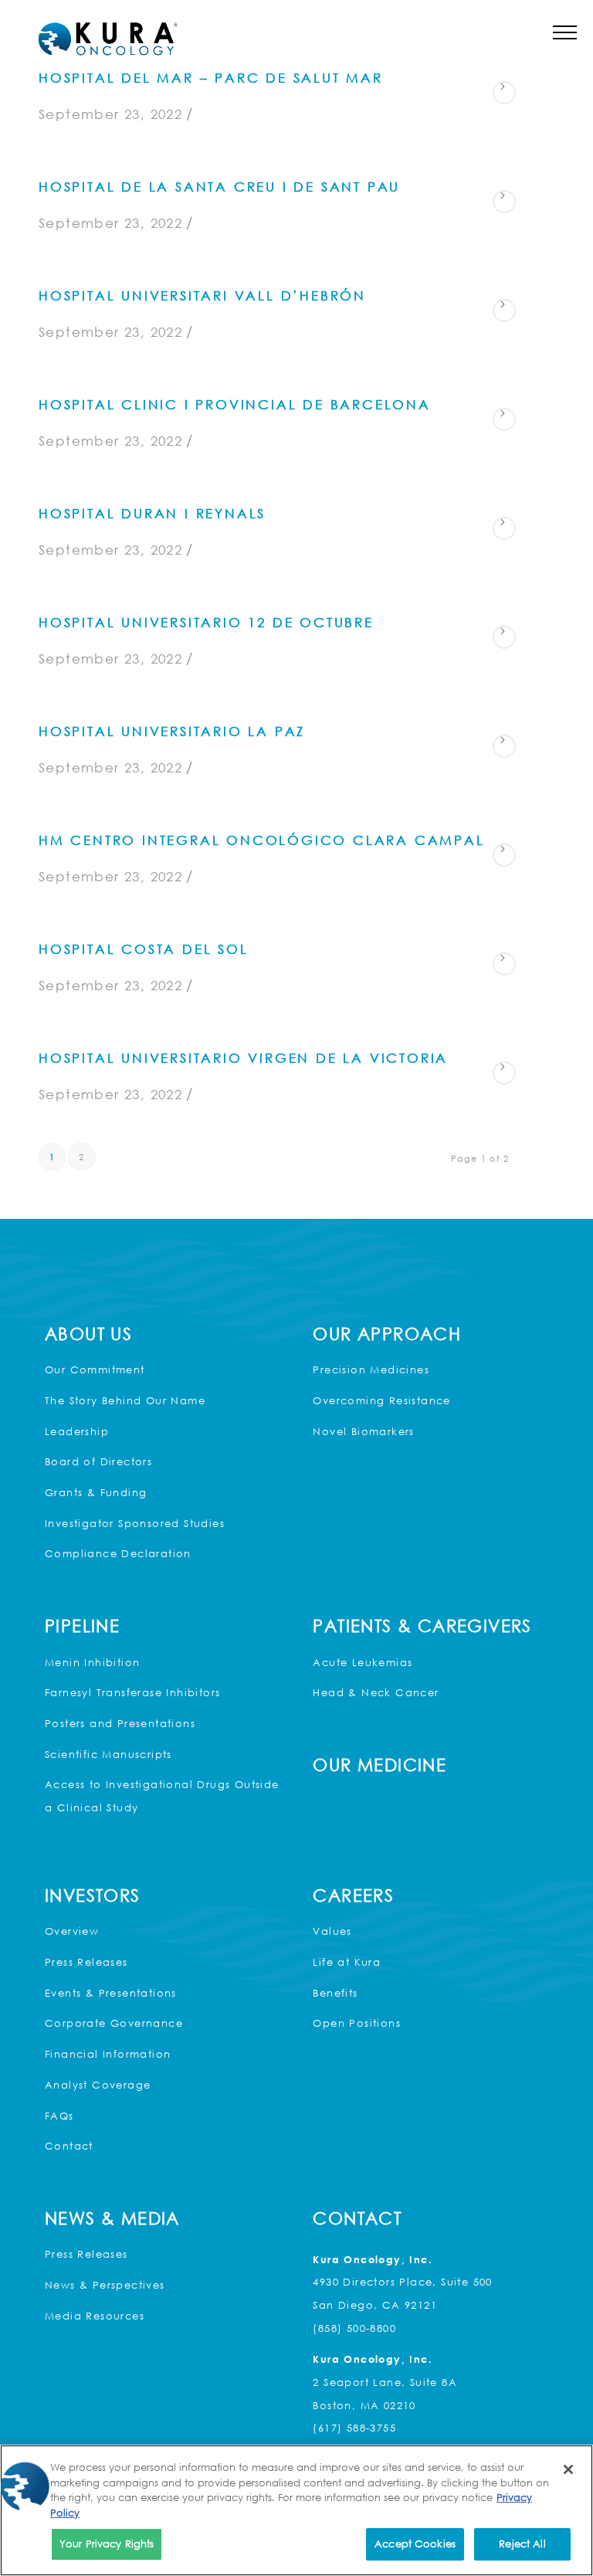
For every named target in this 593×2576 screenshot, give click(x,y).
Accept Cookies (415, 2544)
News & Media (112, 2218)
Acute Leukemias (363, 1662)
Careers (353, 1895)
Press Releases (86, 1962)
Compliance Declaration (118, 1553)
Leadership (77, 1431)
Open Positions (357, 2023)
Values (332, 1931)
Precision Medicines (371, 1369)
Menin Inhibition (92, 1662)
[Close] (568, 2469)
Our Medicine (380, 1765)
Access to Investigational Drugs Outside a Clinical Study (162, 1796)
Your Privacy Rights (107, 2544)
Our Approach (387, 1334)
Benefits (335, 1993)
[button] (565, 32)
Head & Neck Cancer (376, 1692)
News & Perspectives (105, 2285)
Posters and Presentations (120, 1723)
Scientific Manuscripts (108, 1754)
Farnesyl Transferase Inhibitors (132, 1692)
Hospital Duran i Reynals (152, 513)
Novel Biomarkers (363, 1431)
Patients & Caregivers (422, 1626)
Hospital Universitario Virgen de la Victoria (243, 1058)
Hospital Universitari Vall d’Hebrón (202, 295)
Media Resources (95, 2316)
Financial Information (108, 2054)
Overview (72, 1931)
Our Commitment (95, 1369)
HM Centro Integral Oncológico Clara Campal (262, 840)
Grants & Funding (96, 1492)
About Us (88, 1334)
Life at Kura (347, 1962)
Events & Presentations (111, 1993)
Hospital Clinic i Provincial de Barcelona (235, 404)
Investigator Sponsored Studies (135, 1523)
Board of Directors (98, 1461)
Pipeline (82, 1626)
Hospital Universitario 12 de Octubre (206, 622)
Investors (93, 1895)
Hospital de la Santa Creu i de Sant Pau (219, 187)
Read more (504, 93)
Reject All (522, 2544)
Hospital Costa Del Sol (144, 949)
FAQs (59, 2116)
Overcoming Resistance (381, 1400)
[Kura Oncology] (108, 39)
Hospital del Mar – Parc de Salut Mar (211, 78)
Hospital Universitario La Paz (172, 731)
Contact (69, 2146)
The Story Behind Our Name (125, 1400)
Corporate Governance (114, 2023)
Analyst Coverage (98, 2085)
